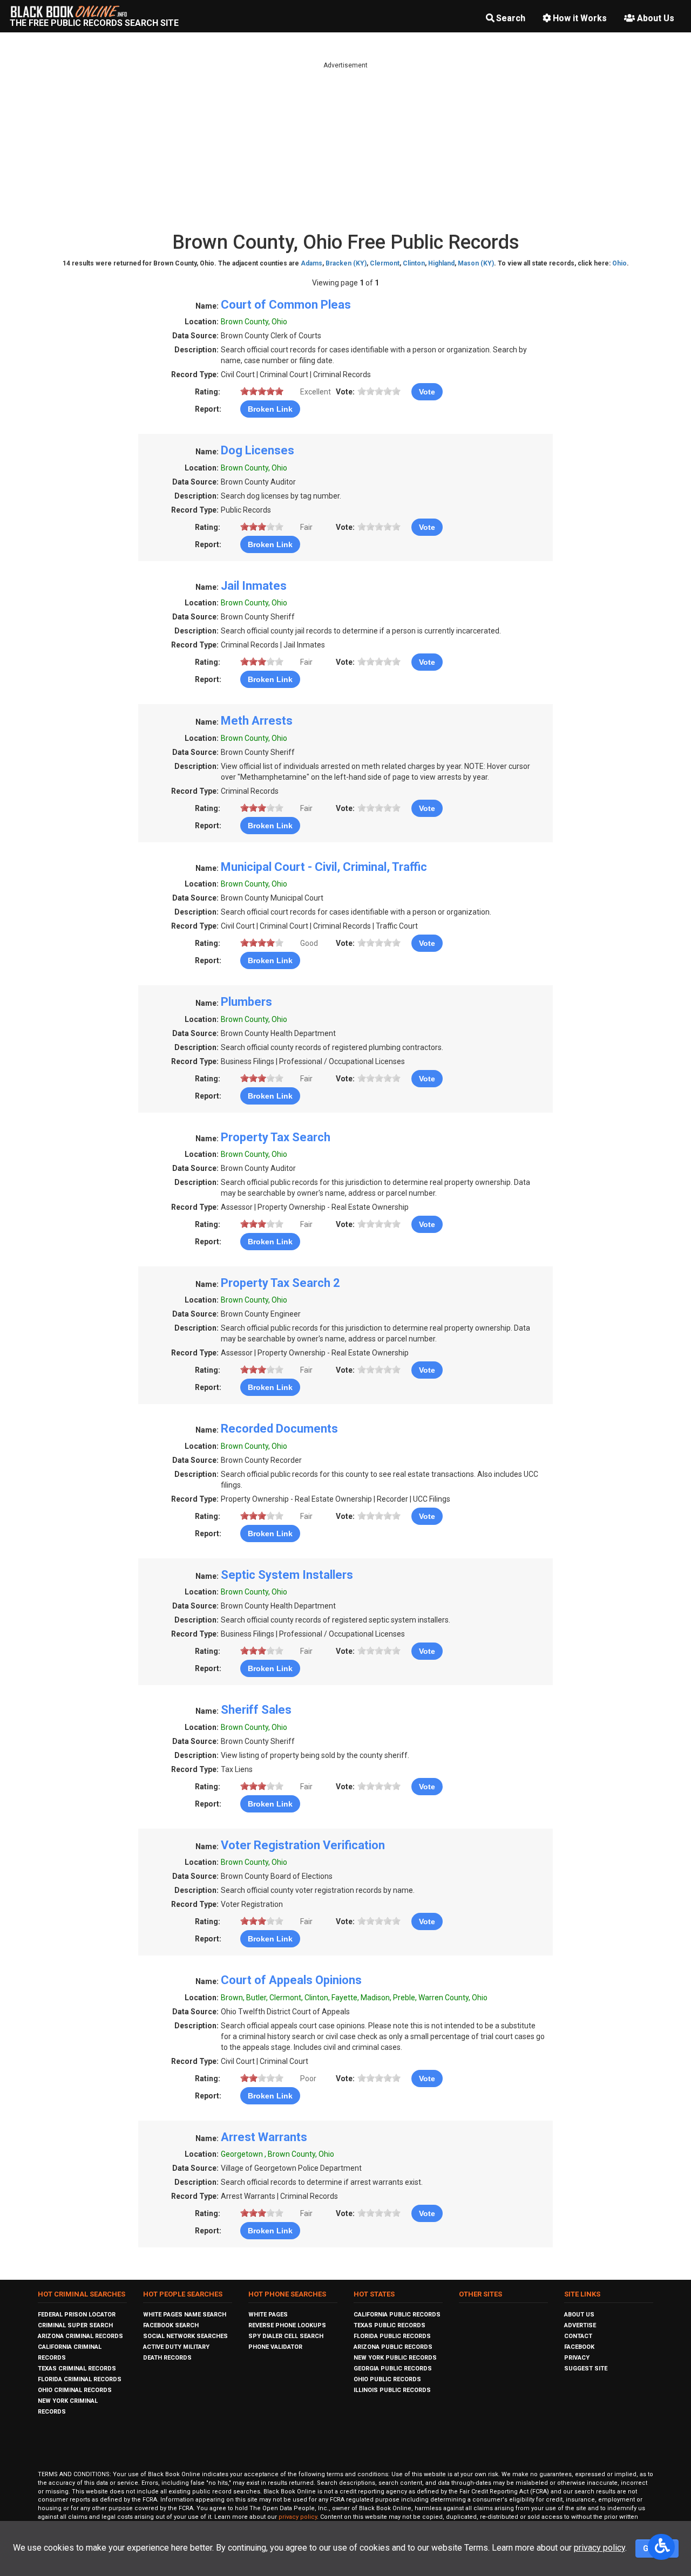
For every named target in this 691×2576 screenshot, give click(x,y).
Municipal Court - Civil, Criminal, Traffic (324, 867)
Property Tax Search (276, 1137)
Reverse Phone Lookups (287, 2325)
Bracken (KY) (346, 263)
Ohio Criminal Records (75, 2390)
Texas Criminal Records (77, 2369)
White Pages (268, 2315)
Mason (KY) (476, 263)
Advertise (580, 2325)
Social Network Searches (185, 2336)
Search (511, 18)
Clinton (414, 263)
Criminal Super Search (75, 2325)
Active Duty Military (176, 2347)
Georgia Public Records (393, 2369)
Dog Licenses (258, 450)
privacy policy (298, 2517)
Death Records (167, 2358)
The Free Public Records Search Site (94, 23)
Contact (578, 2336)
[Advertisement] (345, 146)
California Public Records (397, 2315)
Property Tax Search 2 (280, 1283)
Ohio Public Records (387, 2379)
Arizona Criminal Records (80, 2336)
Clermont (385, 263)
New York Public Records (395, 2358)
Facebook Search (171, 2325)
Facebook (579, 2347)
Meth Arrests (257, 721)
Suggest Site (586, 2369)
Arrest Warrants (264, 2137)
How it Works (580, 18)
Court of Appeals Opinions (291, 1980)
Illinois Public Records (392, 2390)
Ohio (619, 263)
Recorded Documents (279, 1429)
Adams (311, 263)
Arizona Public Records (393, 2347)
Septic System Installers (287, 1575)
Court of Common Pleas (286, 305)
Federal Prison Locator (77, 2315)
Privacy (577, 2358)
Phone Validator (275, 2347)
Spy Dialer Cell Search (286, 2336)
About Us (656, 18)
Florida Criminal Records (80, 2379)
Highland (441, 263)
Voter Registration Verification (303, 1845)
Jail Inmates (254, 586)
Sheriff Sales (256, 1710)
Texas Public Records (389, 2325)
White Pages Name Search (185, 2315)
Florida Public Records (392, 2336)
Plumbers (246, 1002)
